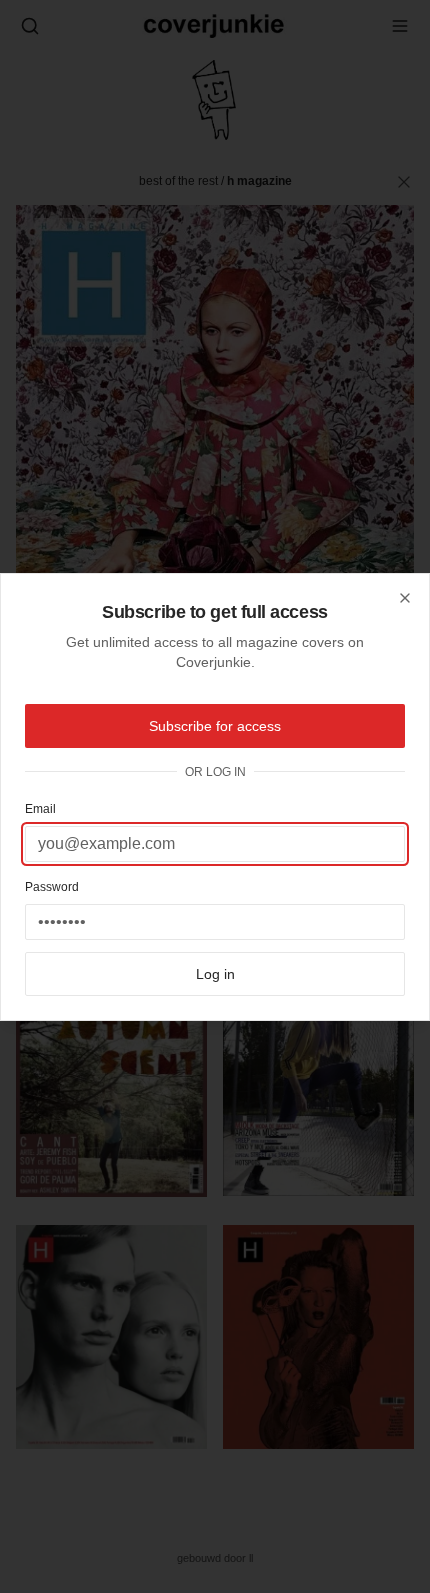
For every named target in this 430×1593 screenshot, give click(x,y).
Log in (215, 974)
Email (40, 809)
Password (52, 887)
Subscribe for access (215, 726)
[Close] (405, 598)
